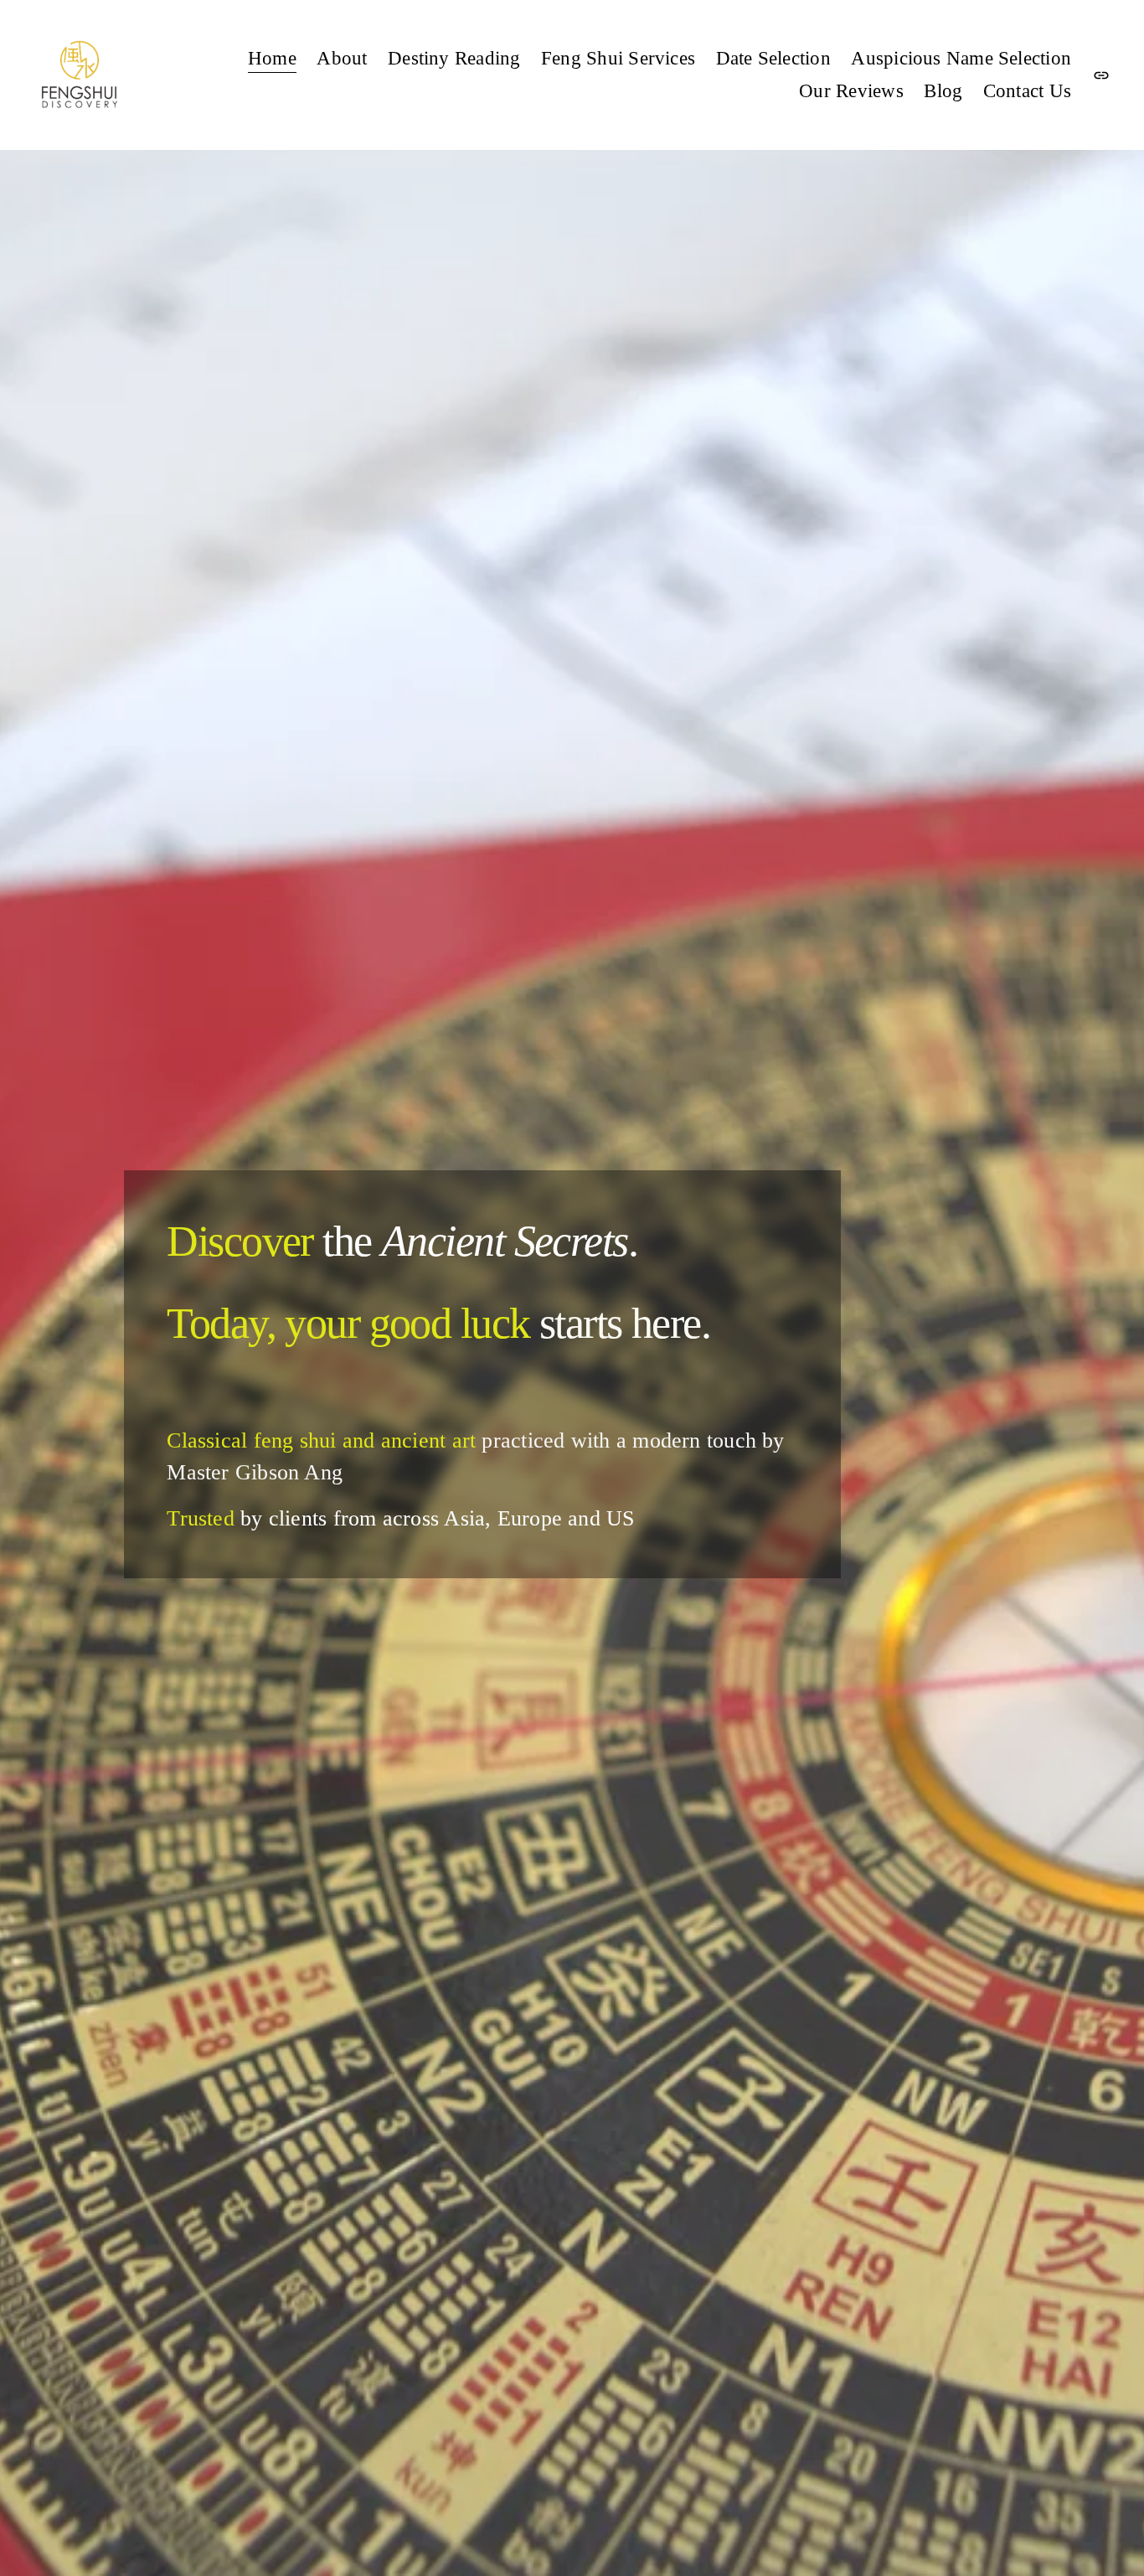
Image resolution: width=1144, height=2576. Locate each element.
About (342, 58)
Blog (943, 91)
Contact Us (1027, 91)
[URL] (1101, 75)
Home (272, 58)
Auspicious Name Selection (961, 58)
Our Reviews (851, 91)
